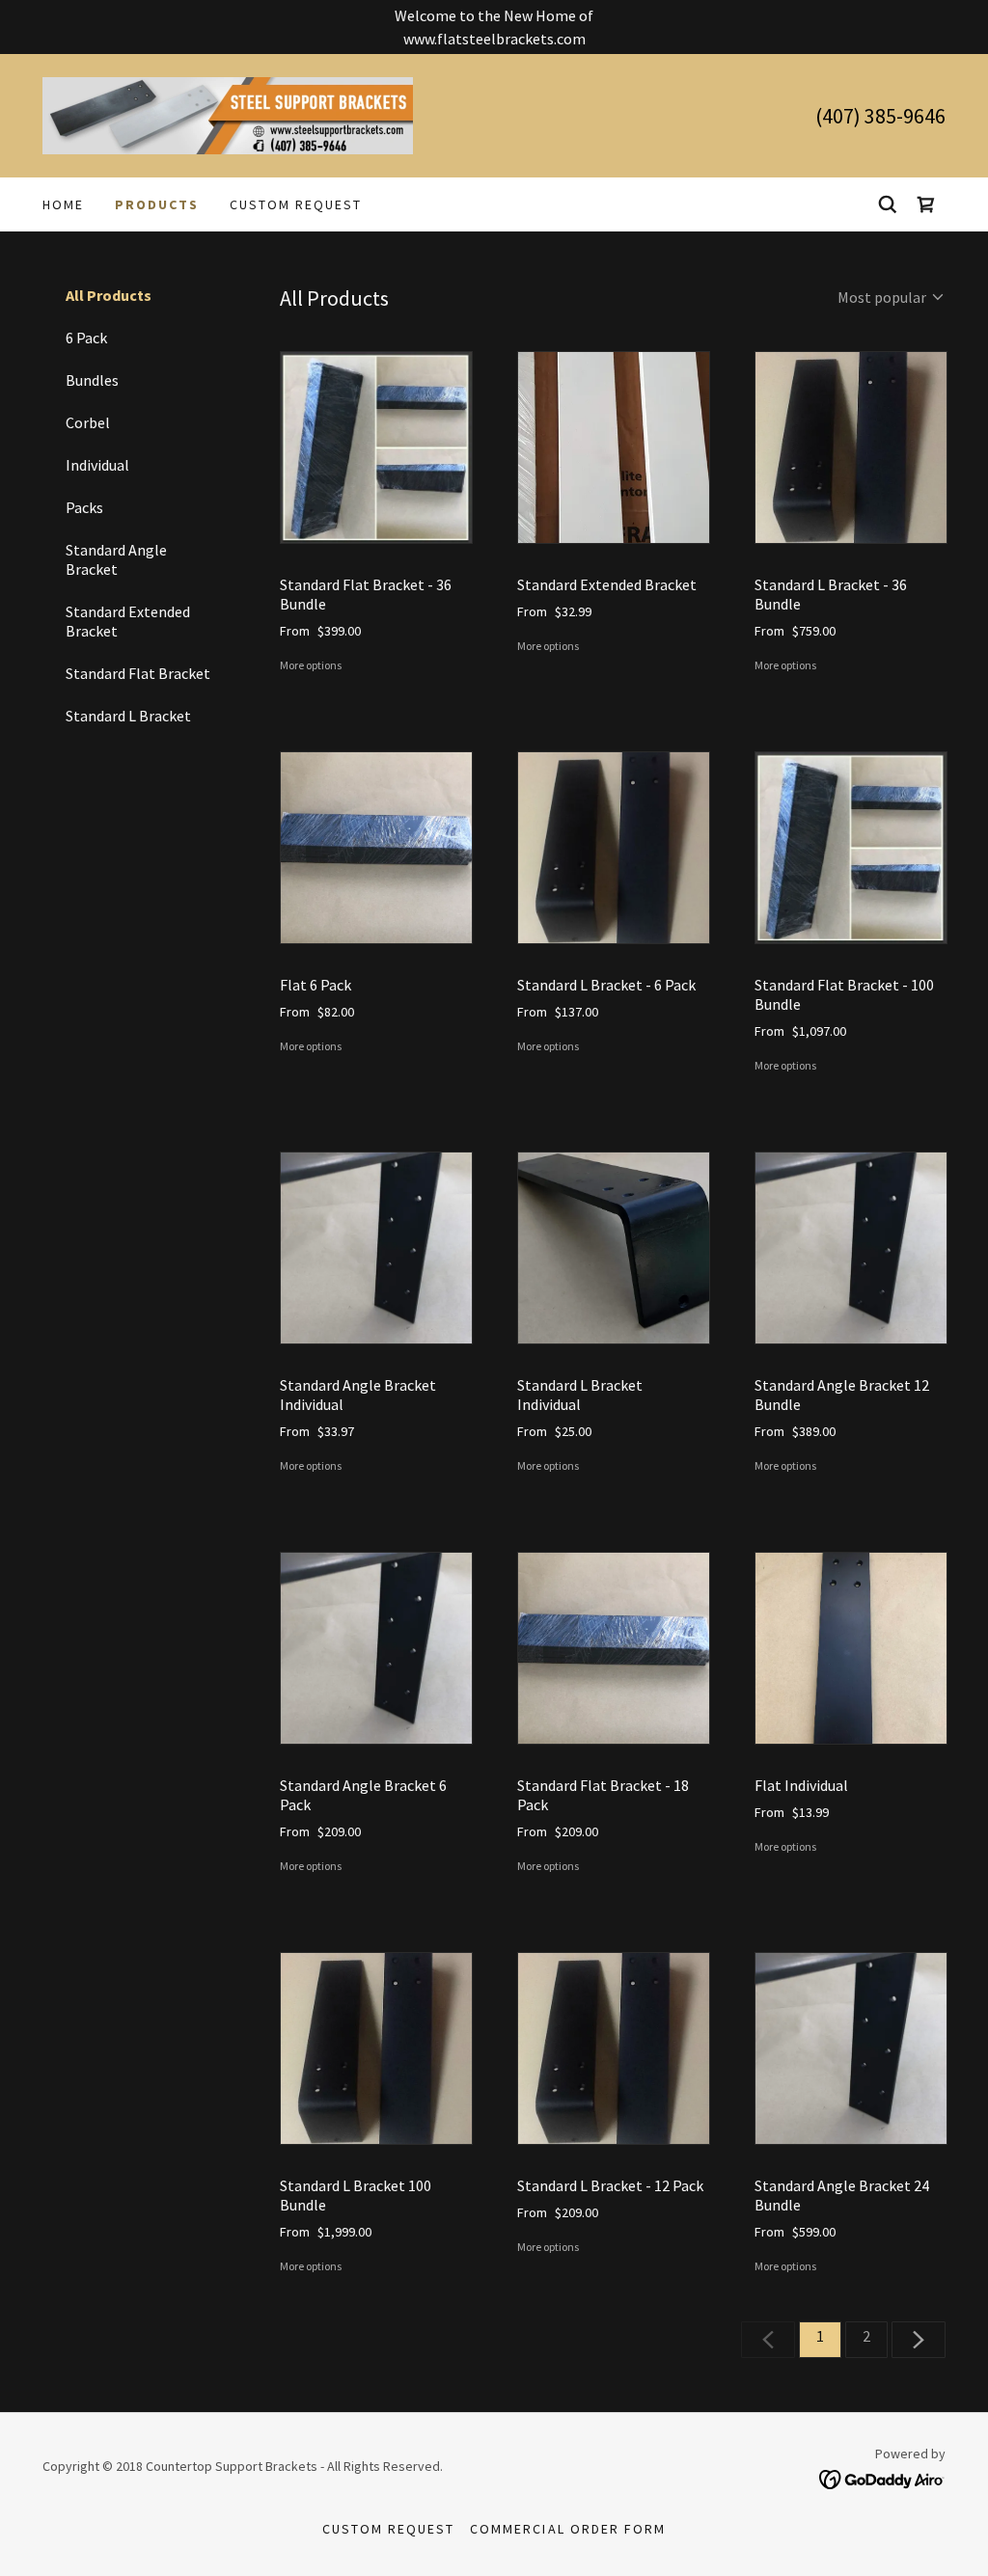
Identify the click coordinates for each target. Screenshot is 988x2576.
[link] (228, 114)
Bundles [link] (92, 380)
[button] (926, 204)
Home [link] (63, 204)
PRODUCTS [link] (157, 204)
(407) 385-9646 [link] (880, 116)
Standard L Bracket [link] (128, 716)
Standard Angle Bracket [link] (116, 559)
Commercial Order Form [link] (567, 2529)
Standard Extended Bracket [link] (128, 621)
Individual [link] (97, 465)
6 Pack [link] (86, 338)
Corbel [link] (88, 422)
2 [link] (866, 2336)
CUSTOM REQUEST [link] (296, 204)
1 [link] (820, 2336)
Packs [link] (84, 507)
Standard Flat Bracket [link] (138, 673)
